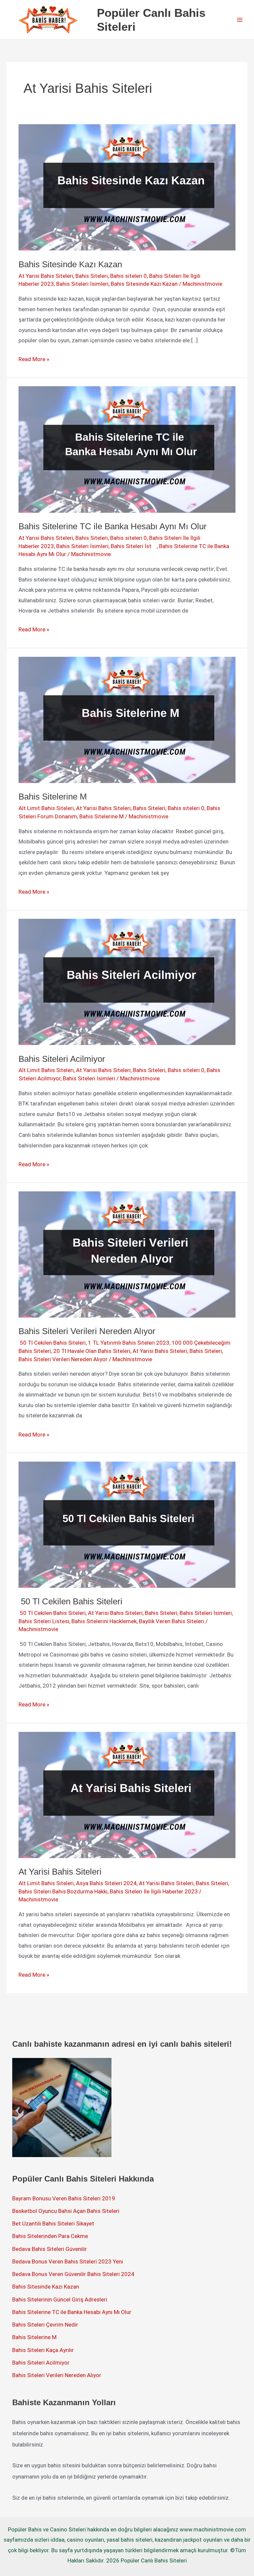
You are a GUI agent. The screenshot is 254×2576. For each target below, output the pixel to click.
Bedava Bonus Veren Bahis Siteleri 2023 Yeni (68, 2261)
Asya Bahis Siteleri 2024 (106, 1883)
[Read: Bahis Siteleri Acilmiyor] (127, 981)
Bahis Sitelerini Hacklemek (104, 1621)
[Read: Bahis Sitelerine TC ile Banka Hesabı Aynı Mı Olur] (127, 449)
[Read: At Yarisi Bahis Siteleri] (127, 1794)
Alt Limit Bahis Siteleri (46, 808)
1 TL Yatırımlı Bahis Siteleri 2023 (129, 1343)
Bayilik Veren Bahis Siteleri (171, 1621)
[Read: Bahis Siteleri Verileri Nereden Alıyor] (127, 1254)
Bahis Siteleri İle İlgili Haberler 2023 (154, 1891)
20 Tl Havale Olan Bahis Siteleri (92, 1351)
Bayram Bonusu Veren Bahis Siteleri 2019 (64, 2198)
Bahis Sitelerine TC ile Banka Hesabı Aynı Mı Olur (113, 526)
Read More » (34, 360)
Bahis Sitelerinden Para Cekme (50, 2236)
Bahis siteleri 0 (128, 276)
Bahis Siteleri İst (134, 546)
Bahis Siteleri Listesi (44, 1621)
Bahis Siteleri (92, 276)
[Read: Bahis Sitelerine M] (127, 719)
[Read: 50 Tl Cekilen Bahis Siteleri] (127, 1524)
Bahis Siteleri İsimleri (82, 284)
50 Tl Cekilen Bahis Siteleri (52, 1343)
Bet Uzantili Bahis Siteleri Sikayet (53, 2223)
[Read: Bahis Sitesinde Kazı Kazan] (127, 187)
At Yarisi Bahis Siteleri (46, 276)
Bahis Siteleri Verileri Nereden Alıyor (87, 1331)
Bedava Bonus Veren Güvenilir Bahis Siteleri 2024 (73, 2274)
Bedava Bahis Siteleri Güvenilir (50, 2249)
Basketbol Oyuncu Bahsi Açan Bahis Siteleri (66, 2211)
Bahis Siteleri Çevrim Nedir (45, 2325)
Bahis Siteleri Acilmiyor (62, 1059)
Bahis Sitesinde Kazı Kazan (70, 264)
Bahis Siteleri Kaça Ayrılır (43, 2350)
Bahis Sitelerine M (53, 797)
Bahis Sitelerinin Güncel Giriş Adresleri (60, 2299)
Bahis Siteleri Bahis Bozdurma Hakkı (63, 1891)
